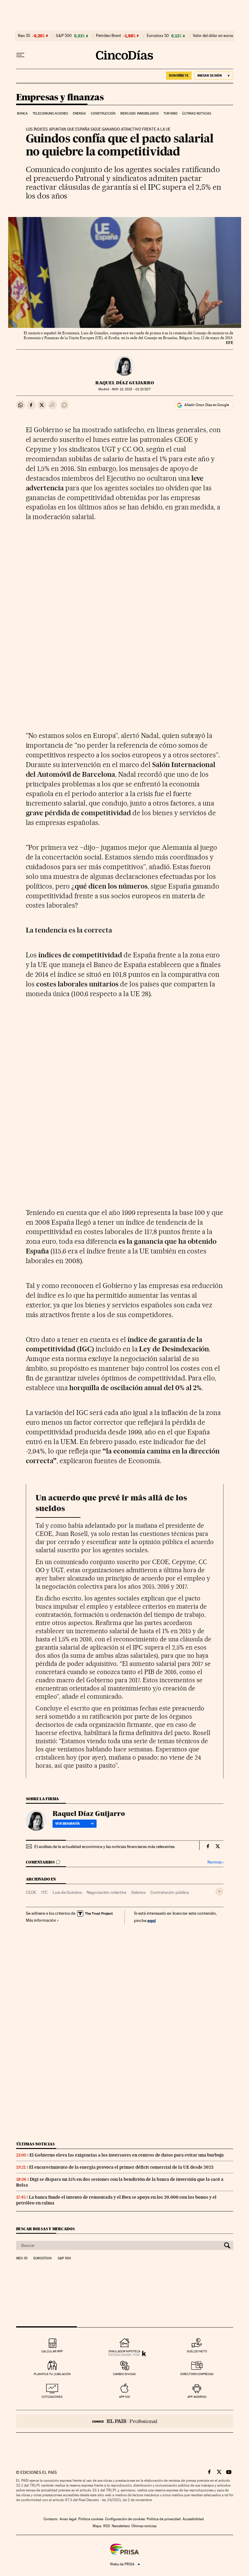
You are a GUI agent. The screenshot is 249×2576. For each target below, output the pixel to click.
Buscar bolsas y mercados (45, 2229)
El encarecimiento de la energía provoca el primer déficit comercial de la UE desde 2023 (121, 2167)
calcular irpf (52, 2351)
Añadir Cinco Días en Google (207, 405)
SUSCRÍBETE (179, 75)
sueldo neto (197, 2351)
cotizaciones (52, 2397)
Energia (80, 113)
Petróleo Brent (108, 36)
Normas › (215, 1862)
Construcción (103, 113)
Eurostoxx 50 (158, 36)
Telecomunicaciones (50, 113)
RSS (107, 2526)
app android (197, 2397)
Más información (41, 1920)
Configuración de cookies (125, 2519)
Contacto (51, 2519)
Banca (22, 113)
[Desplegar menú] (20, 55)
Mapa (97, 2526)
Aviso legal (68, 2519)
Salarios (138, 1892)
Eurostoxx (43, 2258)
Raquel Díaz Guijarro (125, 383)
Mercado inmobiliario (140, 113)
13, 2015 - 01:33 (131, 389)
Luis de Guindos (67, 1892)
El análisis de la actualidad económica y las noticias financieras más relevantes (104, 1847)
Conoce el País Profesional (125, 2421)
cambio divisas (124, 2374)
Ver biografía (68, 1824)
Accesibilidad (193, 2519)
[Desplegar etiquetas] (219, 1892)
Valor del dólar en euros (213, 36)
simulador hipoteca (124, 2351)
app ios (124, 2397)
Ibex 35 (24, 36)
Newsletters (121, 2526)
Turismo (171, 113)
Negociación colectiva (106, 1892)
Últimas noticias (197, 113)
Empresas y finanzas (60, 98)
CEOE (31, 1892)
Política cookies (91, 2519)
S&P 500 (64, 36)
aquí (152, 1920)
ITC (44, 1892)
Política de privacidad (164, 2519)
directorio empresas (197, 2374)
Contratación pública (170, 1892)
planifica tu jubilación (52, 2374)
